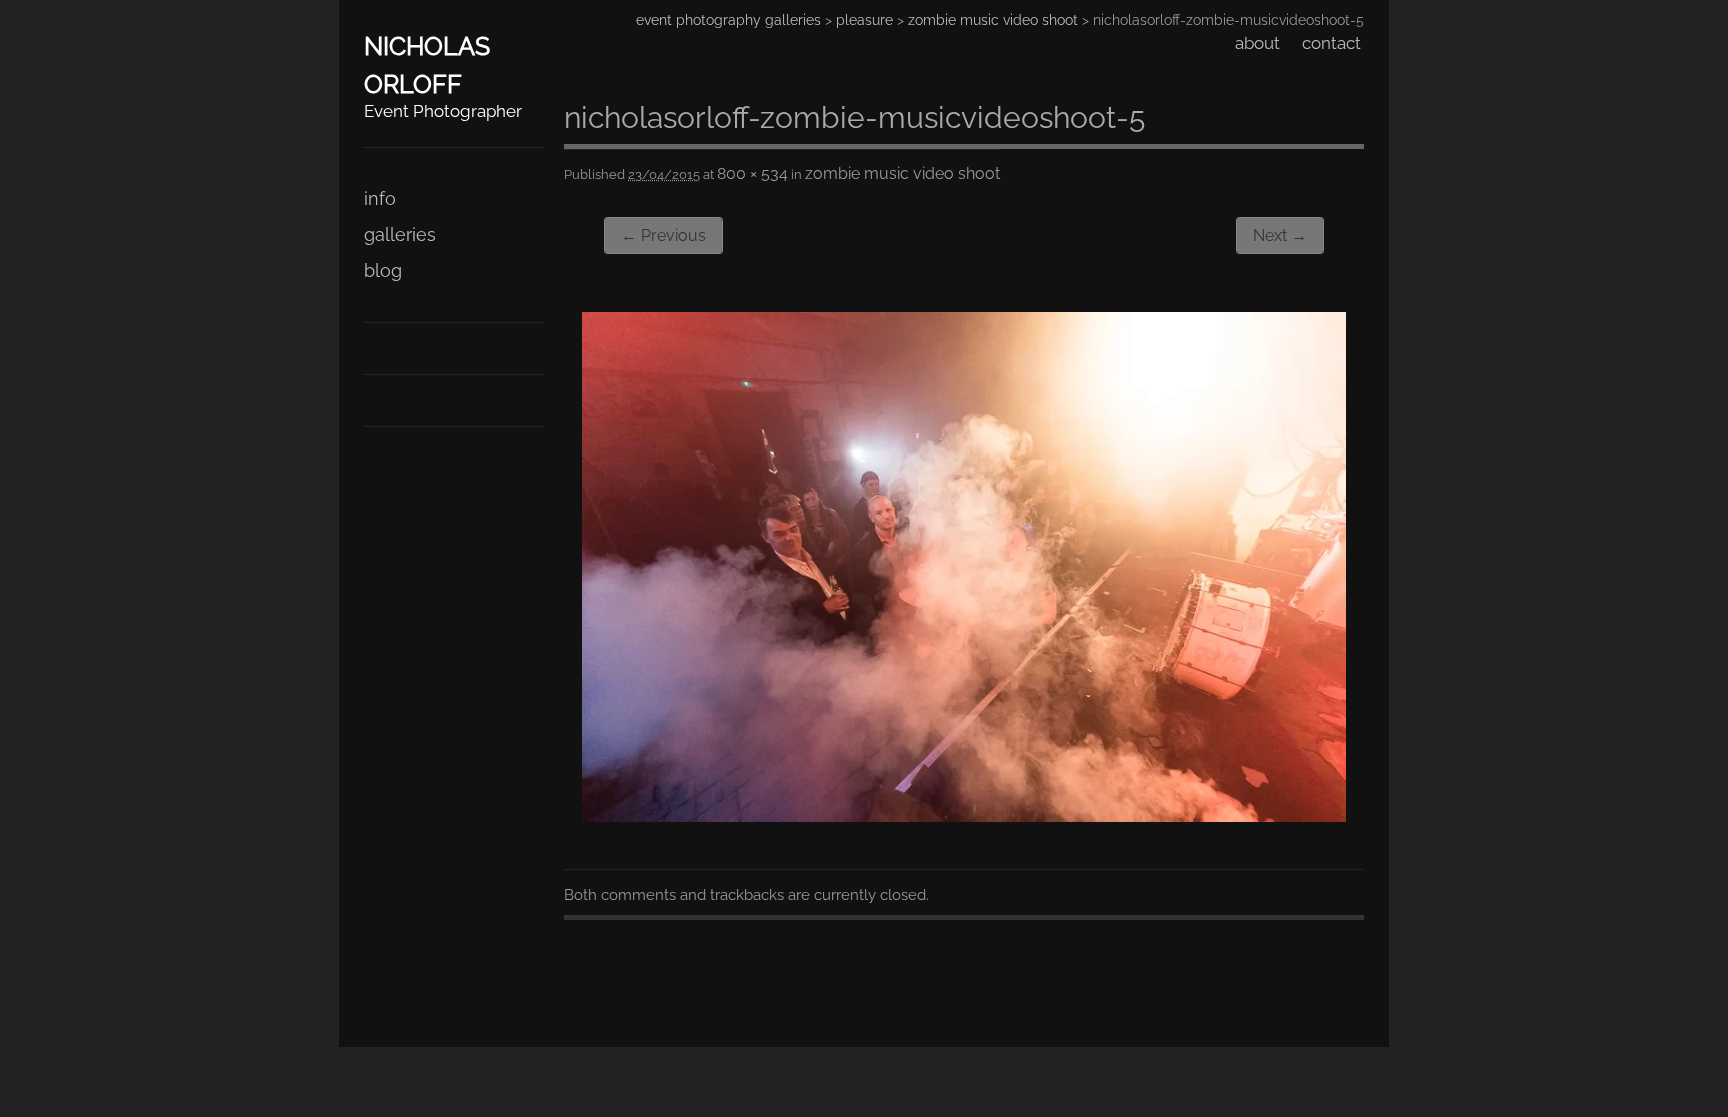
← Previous (663, 235)
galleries (400, 234)
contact (1331, 43)
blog (383, 270)
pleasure (864, 20)
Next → (1280, 235)
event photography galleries (728, 20)
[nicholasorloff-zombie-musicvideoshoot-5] (964, 815)
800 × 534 (752, 173)
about (1257, 43)
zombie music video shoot (993, 20)
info (380, 198)
